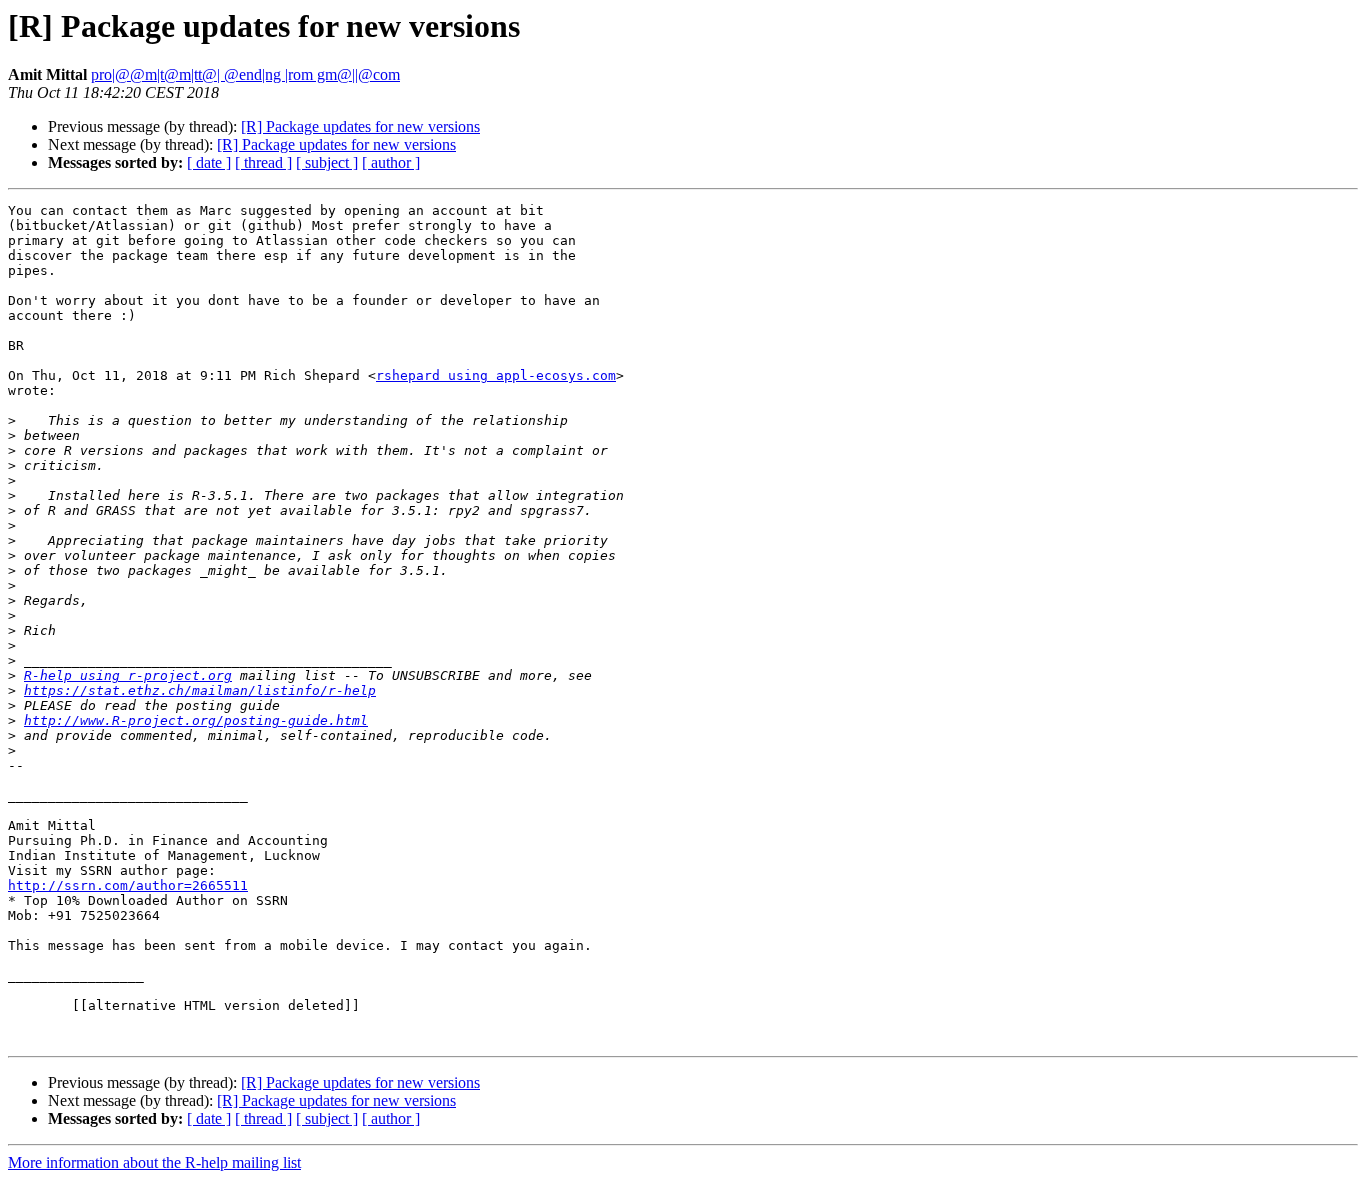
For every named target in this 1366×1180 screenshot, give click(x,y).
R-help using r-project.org (128, 675)
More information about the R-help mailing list (154, 1162)
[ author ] (391, 162)
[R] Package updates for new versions (360, 126)
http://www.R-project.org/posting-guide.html (196, 720)
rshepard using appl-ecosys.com (496, 375)
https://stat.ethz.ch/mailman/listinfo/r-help (200, 690)
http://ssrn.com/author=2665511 (128, 885)
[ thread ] (263, 162)
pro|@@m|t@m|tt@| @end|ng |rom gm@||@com (245, 74)
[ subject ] (327, 162)
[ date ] (209, 162)
